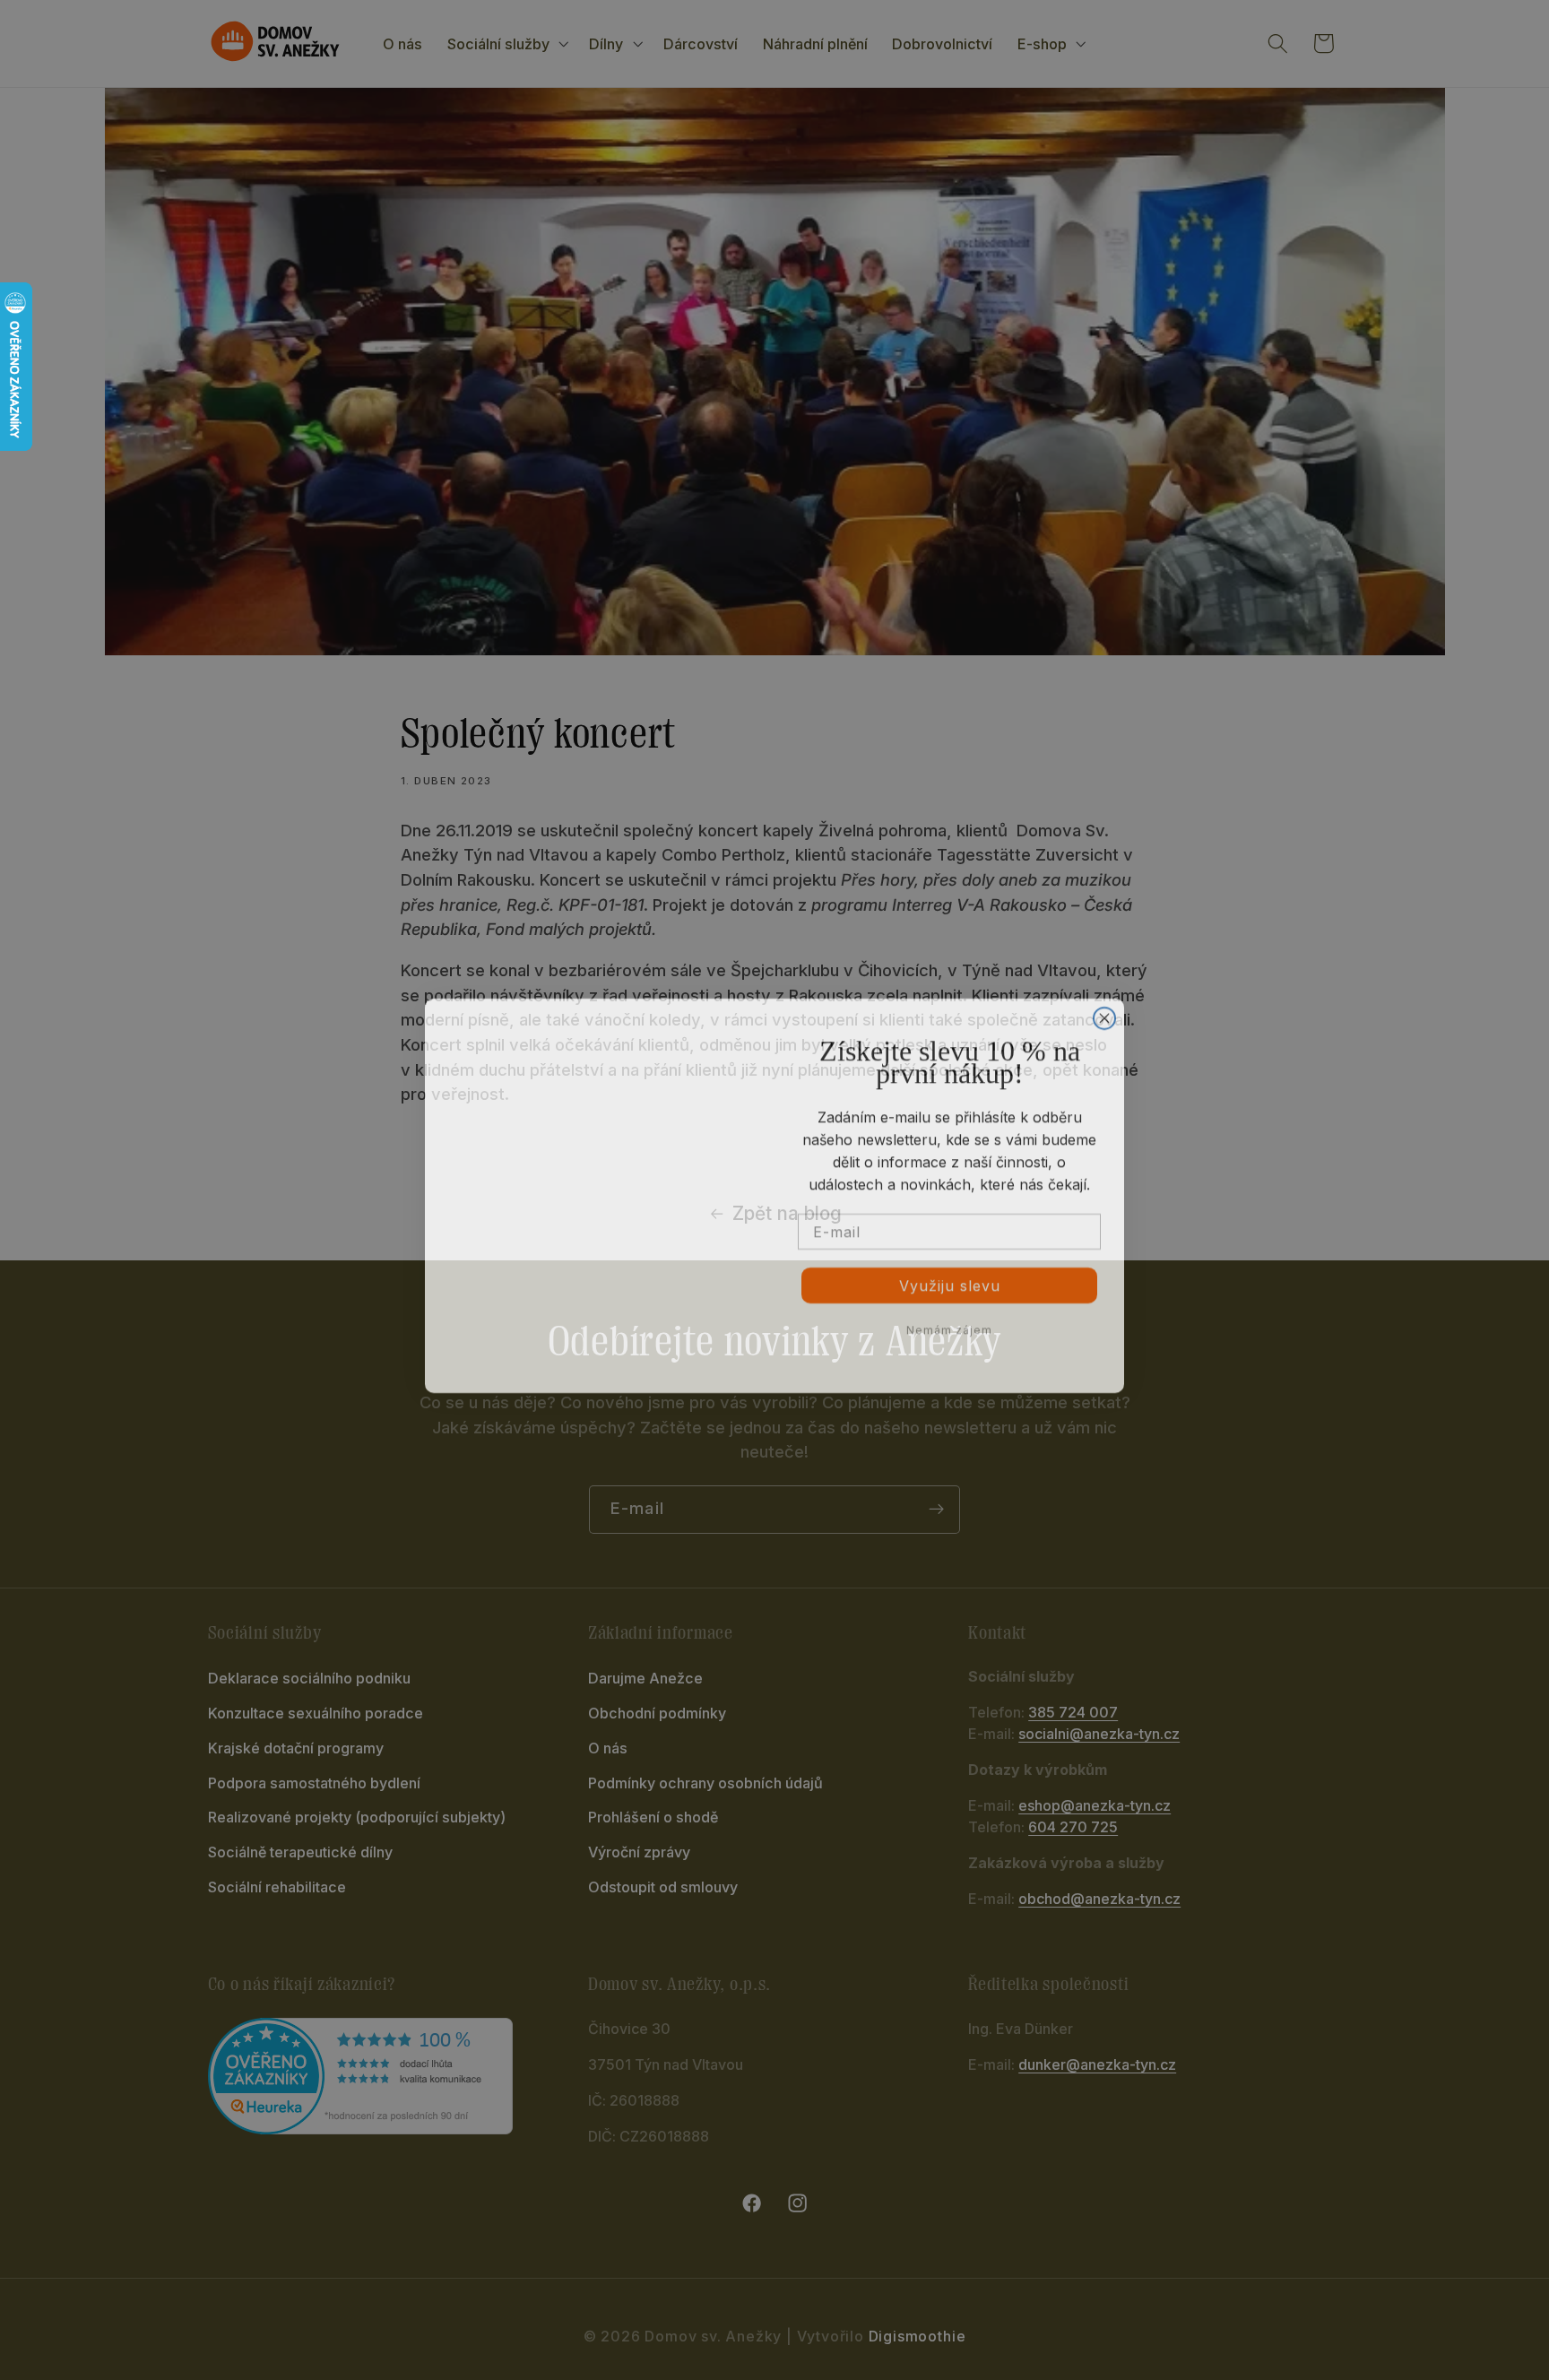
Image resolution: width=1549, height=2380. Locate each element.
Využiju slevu (950, 1280)
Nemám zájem (949, 1324)
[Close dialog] (1104, 1013)
